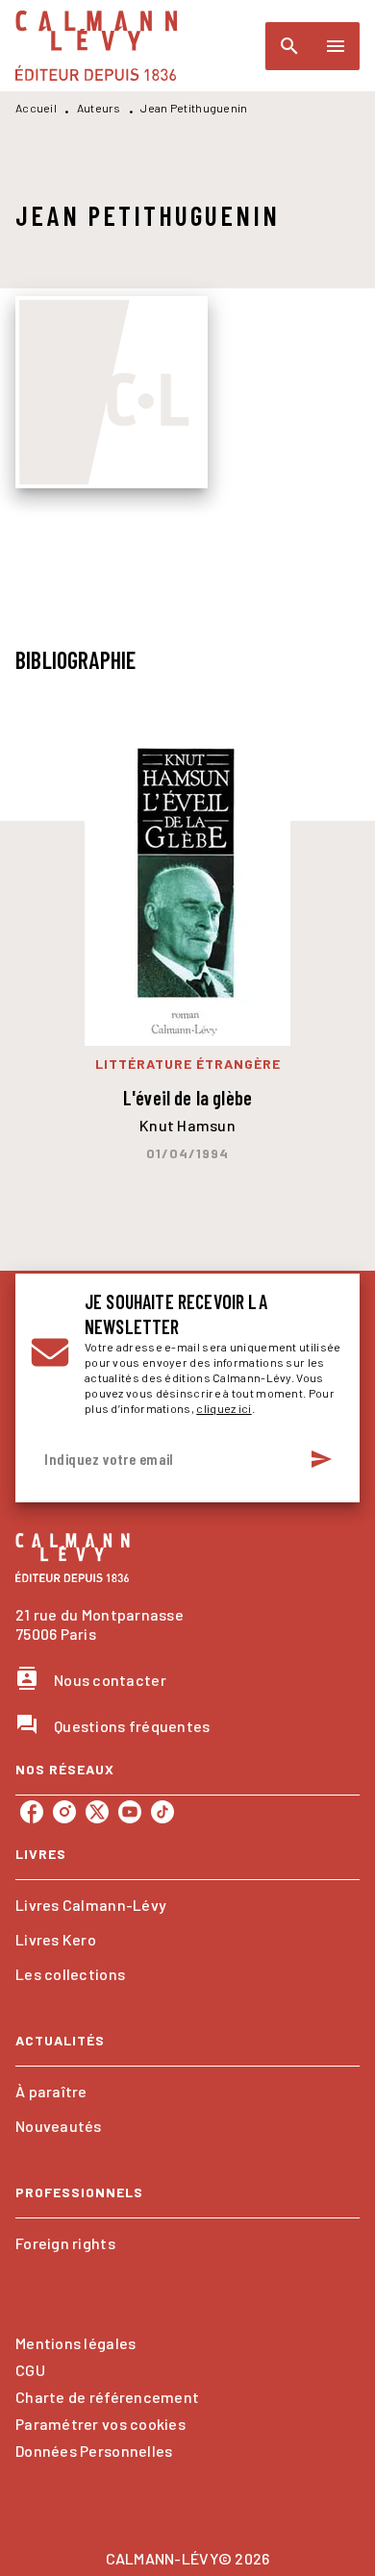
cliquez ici (224, 1408)
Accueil (36, 108)
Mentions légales (75, 2343)
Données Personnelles (94, 2451)
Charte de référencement (107, 2397)
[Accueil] (96, 46)
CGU (30, 2370)
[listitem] (32, 1812)
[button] (187, 1905)
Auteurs (99, 108)
